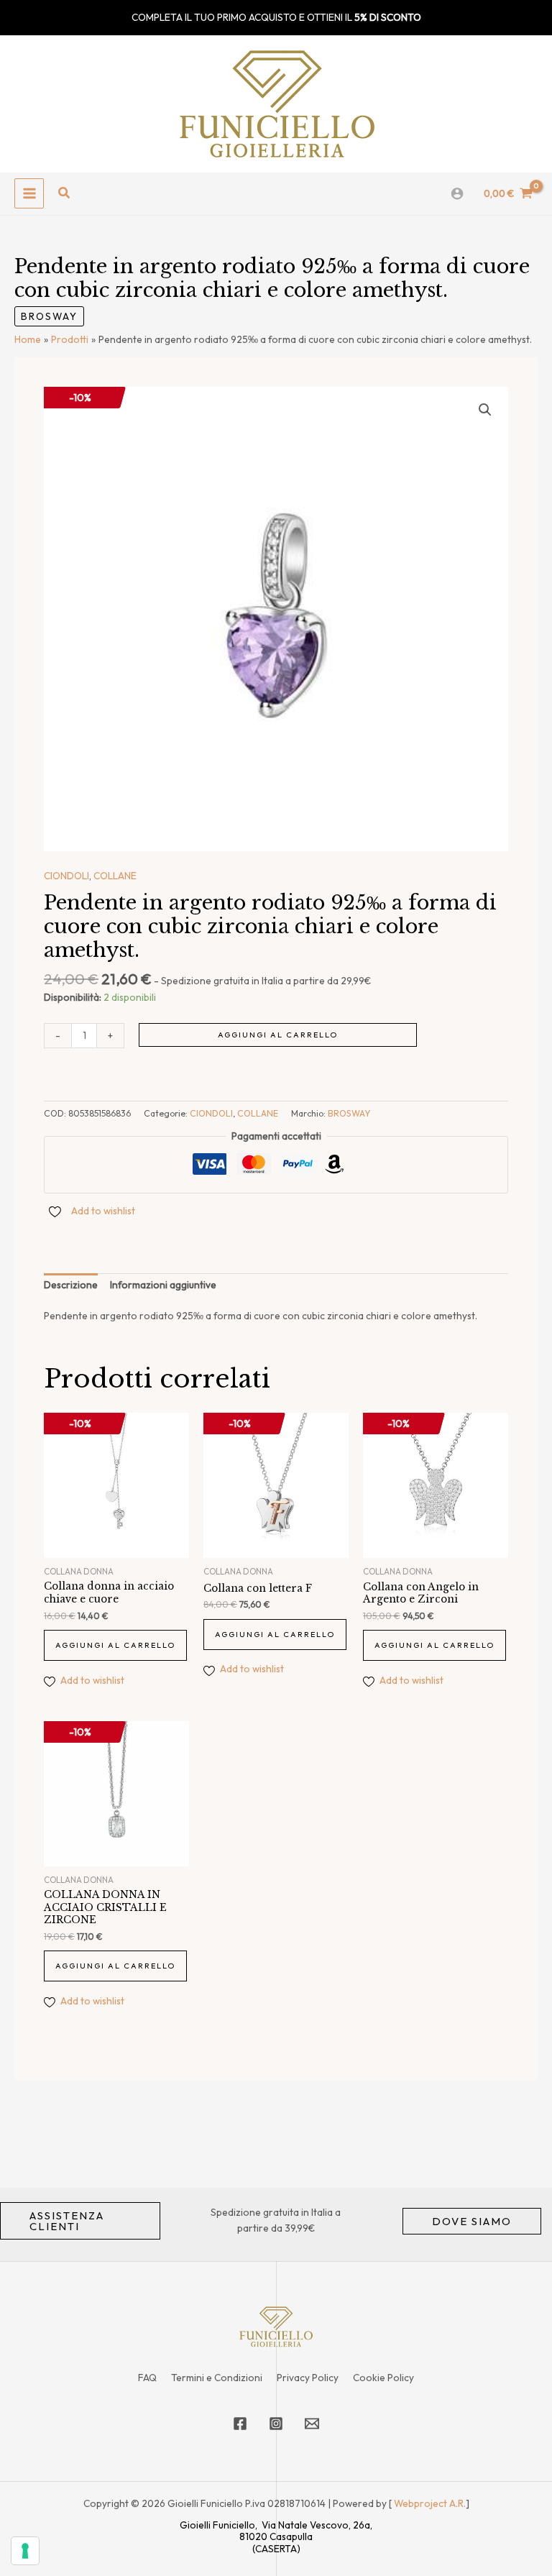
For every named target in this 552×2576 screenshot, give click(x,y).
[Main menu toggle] (29, 193)
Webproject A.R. (430, 2503)
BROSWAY (49, 316)
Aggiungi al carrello (278, 1035)
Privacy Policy (308, 2378)
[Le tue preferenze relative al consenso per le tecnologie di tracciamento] (25, 2551)
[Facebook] (240, 2424)
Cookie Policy (383, 2378)
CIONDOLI (66, 876)
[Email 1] (312, 2424)
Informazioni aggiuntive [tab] (163, 1285)
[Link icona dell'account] (457, 193)
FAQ (147, 2378)
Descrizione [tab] (71, 1285)
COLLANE (115, 876)
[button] (65, 193)
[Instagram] (276, 2424)
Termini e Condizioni (217, 2378)
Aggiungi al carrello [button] (115, 1645)
